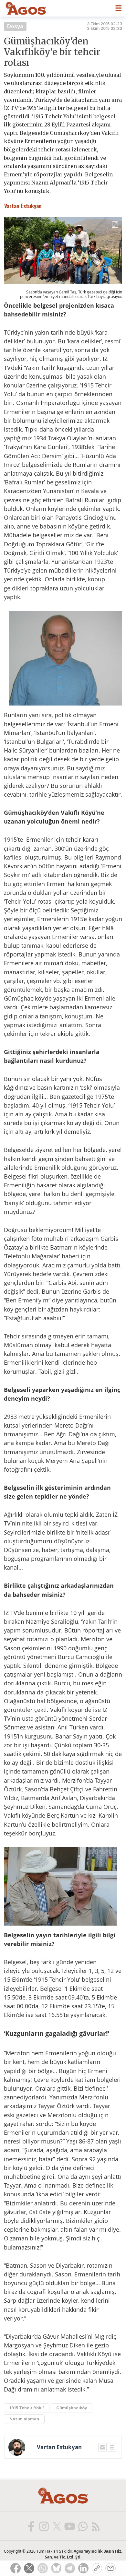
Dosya (15, 26)
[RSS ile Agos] (95, 2526)
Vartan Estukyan (59, 2447)
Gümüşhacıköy (72, 2408)
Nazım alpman (24, 2419)
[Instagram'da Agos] (44, 2526)
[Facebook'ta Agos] (31, 2526)
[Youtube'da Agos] (69, 2526)
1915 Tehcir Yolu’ (27, 2408)
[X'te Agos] (57, 2526)
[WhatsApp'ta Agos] (82, 2526)
